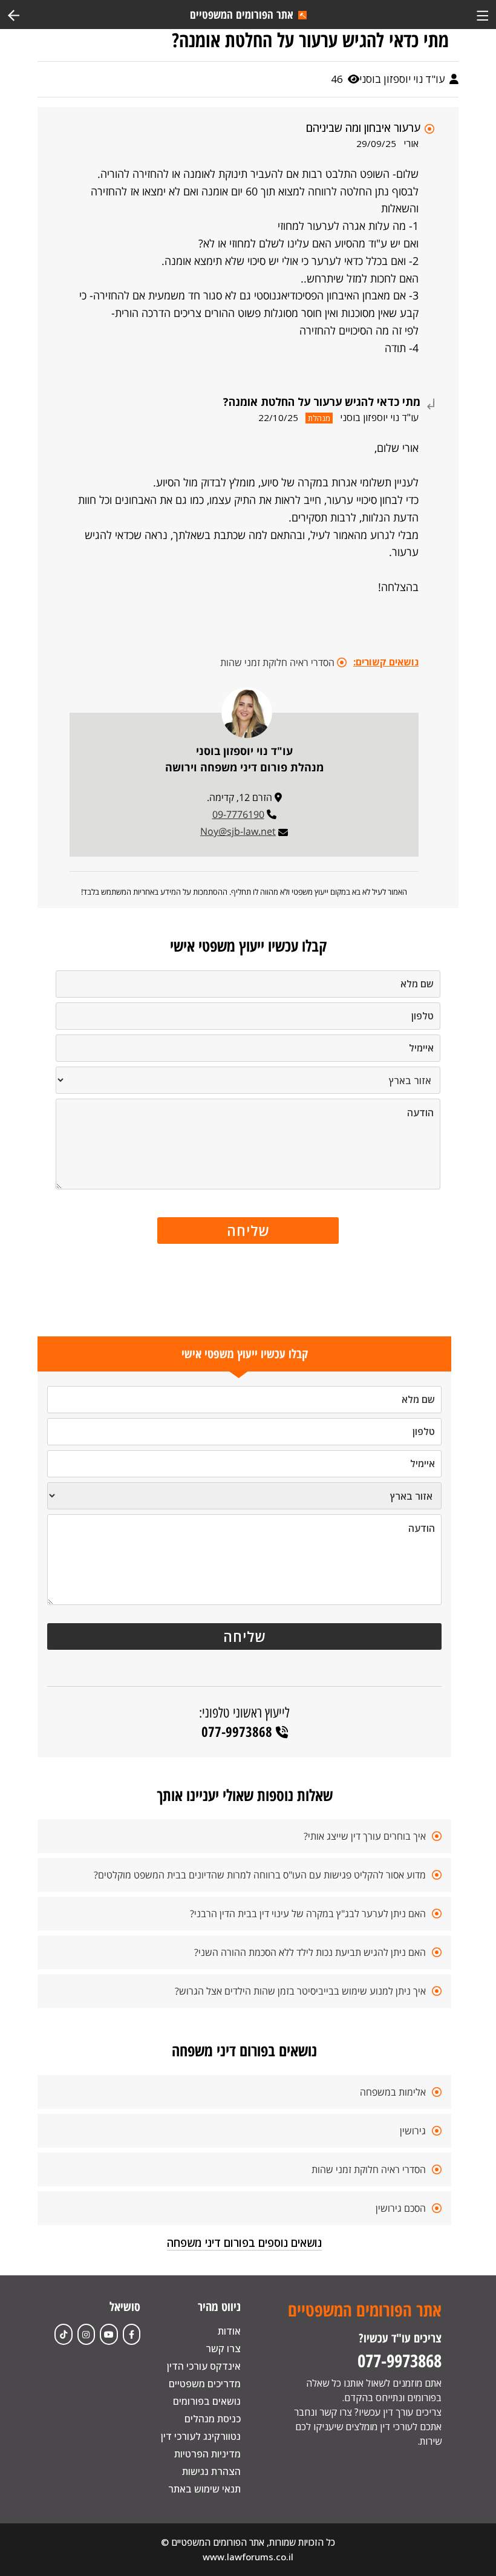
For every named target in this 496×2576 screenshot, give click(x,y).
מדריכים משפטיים (205, 2384)
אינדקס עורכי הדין (204, 2366)
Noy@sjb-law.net (238, 831)
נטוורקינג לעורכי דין (201, 2436)
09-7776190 (238, 814)
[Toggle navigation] (482, 14)
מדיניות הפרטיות (207, 2454)
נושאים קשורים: (386, 662)
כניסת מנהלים (213, 2419)
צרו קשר (223, 2349)
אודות (229, 2331)
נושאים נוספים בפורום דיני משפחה (244, 2243)
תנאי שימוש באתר (204, 2489)
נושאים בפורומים (207, 2401)
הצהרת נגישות (211, 2471)
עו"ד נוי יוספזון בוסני (403, 79)
